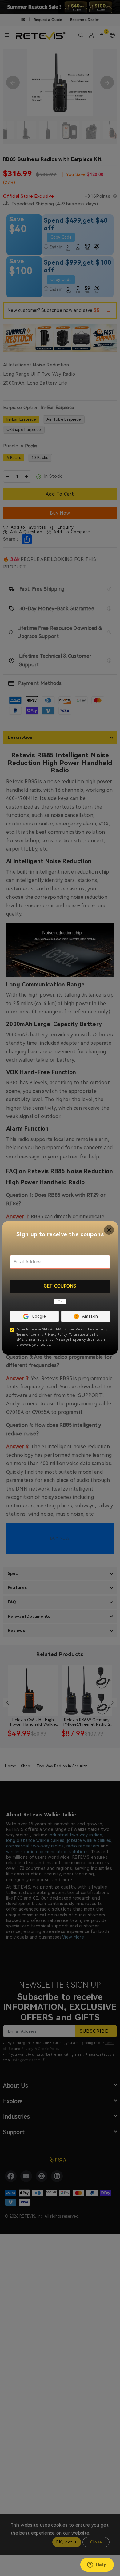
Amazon (90, 1316)
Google (39, 1316)
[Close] (109, 1230)
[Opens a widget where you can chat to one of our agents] (97, 2565)
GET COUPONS (60, 1286)
